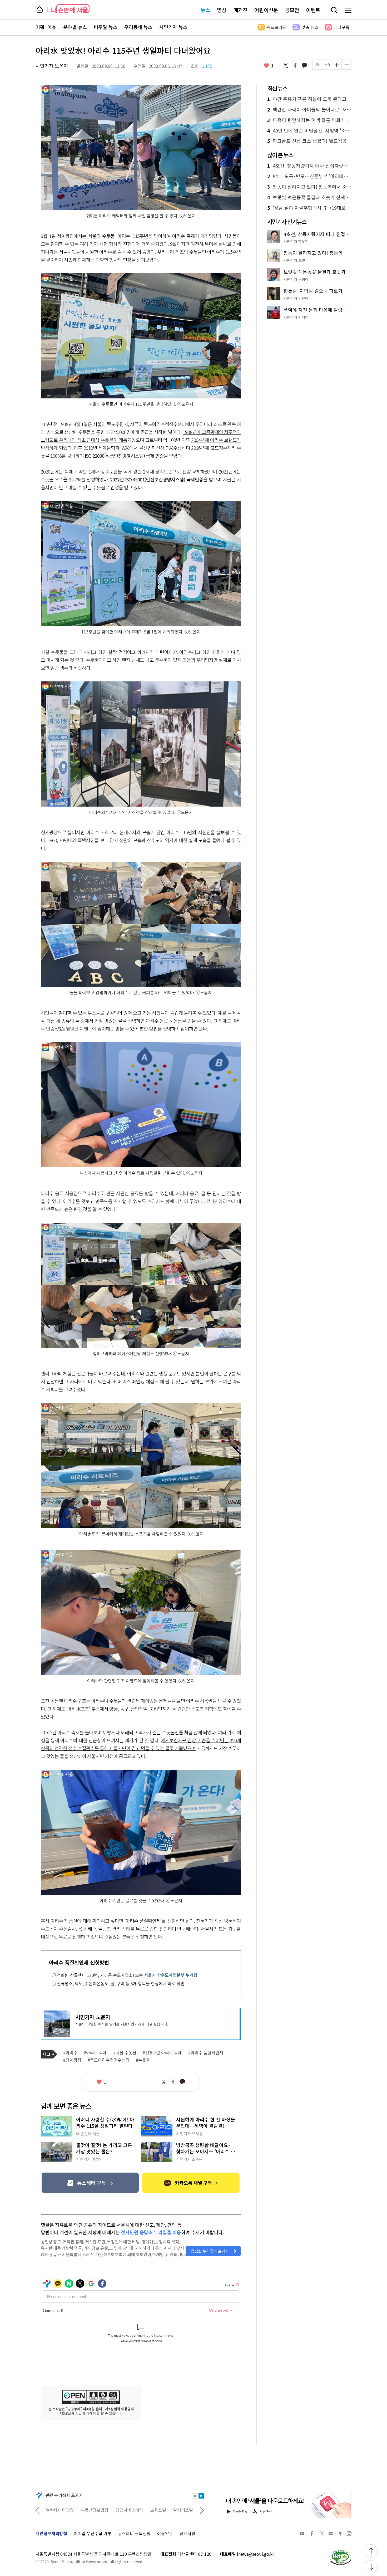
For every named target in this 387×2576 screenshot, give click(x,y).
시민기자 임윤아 (296, 298)
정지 (195, 2496)
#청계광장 (72, 2060)
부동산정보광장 (60, 2510)
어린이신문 (266, 10)
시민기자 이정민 (89, 2159)
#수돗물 (143, 2060)
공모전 (292, 10)
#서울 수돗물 (125, 2053)
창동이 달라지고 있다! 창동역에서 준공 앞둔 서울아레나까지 (309, 187)
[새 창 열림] (340, 2551)
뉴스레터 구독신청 (134, 2533)
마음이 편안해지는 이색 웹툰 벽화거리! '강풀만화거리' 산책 (309, 120)
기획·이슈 (46, 27)
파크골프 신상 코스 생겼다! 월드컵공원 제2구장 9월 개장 (309, 141)
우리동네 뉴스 (138, 27)
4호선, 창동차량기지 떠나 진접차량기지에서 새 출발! (309, 166)
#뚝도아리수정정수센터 (109, 2060)
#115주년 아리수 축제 (162, 2053)
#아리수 (70, 2053)
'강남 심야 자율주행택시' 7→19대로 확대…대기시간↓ (309, 208)
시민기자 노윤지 (52, 66)
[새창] (90, 2183)
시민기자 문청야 (296, 279)
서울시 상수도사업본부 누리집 (171, 1975)
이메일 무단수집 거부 (93, 2533)
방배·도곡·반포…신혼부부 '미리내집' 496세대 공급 (309, 176)
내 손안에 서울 (70, 9)
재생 (201, 2496)
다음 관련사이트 (202, 2510)
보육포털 (123, 2510)
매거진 (240, 10)
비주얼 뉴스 (106, 27)
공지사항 (187, 2533)
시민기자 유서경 (189, 2134)
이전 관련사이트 (38, 2510)
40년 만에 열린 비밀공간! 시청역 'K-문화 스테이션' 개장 (309, 131)
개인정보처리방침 (51, 2533)
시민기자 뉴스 (173, 27)
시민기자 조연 (294, 260)
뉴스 (205, 10)
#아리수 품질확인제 (206, 2053)
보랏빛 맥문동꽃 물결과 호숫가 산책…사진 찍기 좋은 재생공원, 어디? (309, 197)
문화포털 (173, 2510)
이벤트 (313, 10)
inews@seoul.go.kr (255, 2554)
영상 (222, 10)
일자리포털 (148, 2510)
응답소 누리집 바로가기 (210, 2251)
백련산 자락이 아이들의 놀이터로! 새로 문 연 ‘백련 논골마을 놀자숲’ (309, 110)
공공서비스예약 (95, 2510)
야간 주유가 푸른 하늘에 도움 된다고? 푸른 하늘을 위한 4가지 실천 (309, 99)
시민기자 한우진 (296, 241)
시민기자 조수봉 (189, 2159)
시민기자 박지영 (296, 317)
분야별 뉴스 (75, 27)
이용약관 (165, 2533)
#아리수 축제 (95, 2053)
